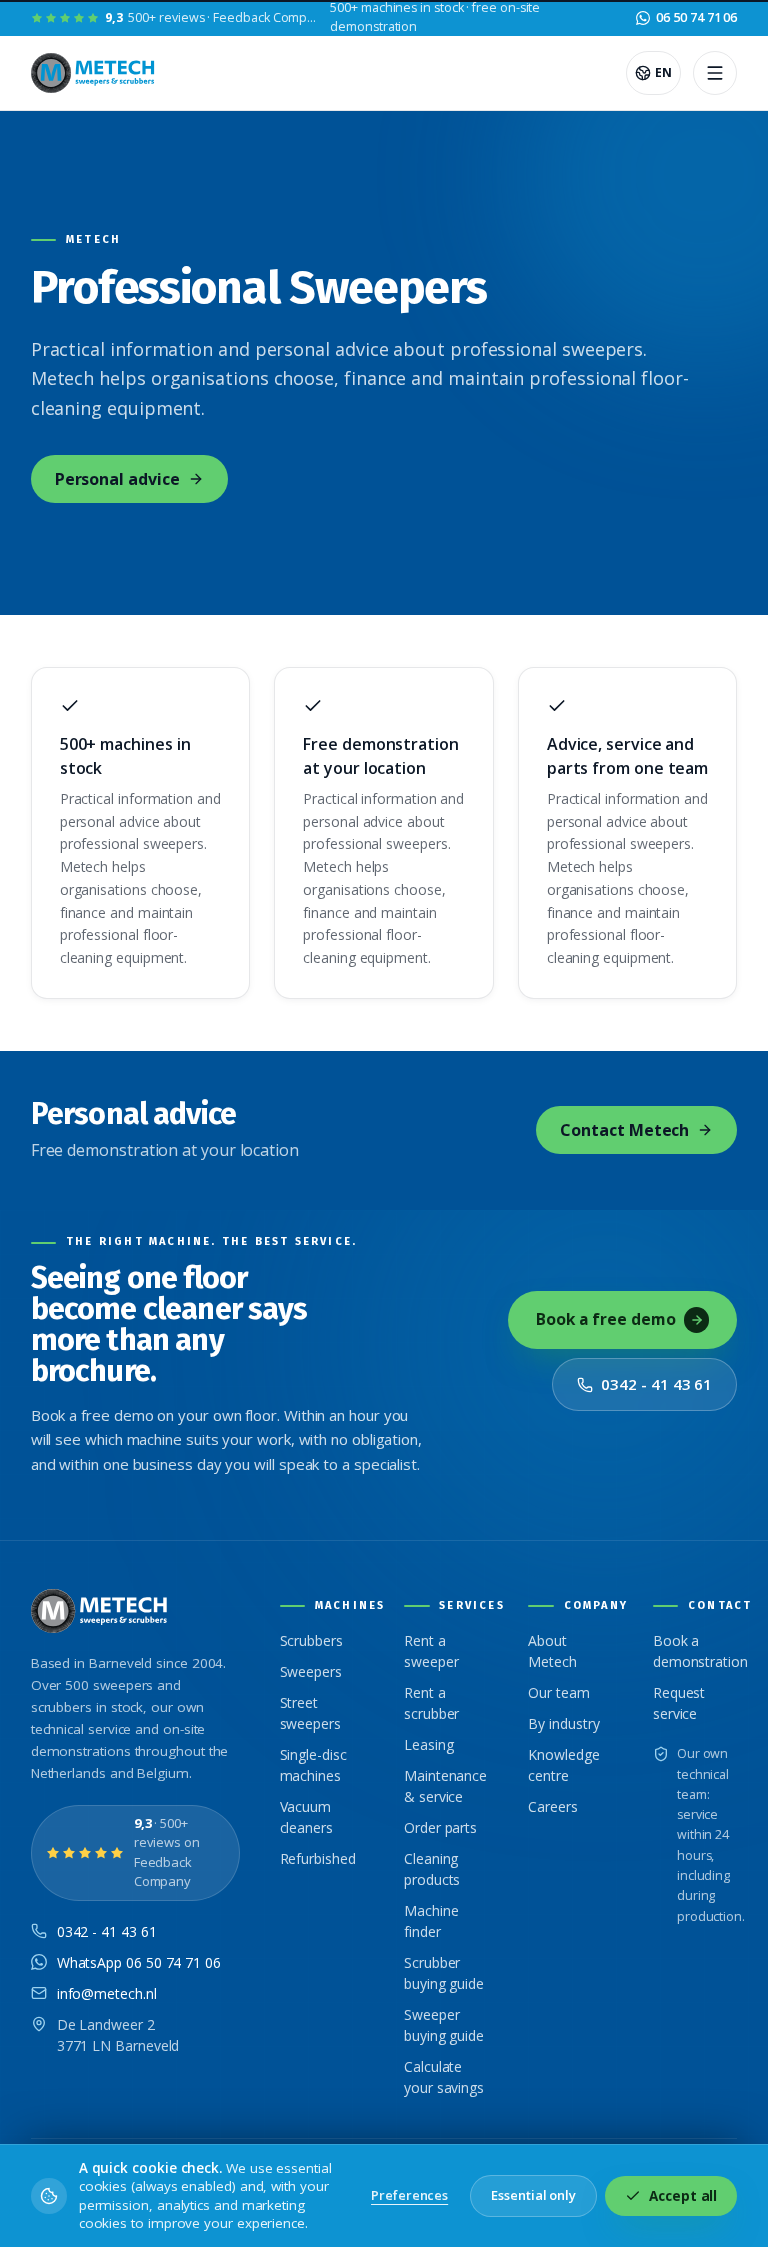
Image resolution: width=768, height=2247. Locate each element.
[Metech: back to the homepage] (94, 73)
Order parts (440, 1827)
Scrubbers (311, 1640)
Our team (558, 1692)
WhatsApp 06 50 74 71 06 (139, 1962)
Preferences (409, 2195)
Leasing (428, 1744)
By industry (563, 1723)
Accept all (683, 2196)
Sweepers (311, 1671)
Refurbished (318, 1858)
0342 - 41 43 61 (656, 1384)
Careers (552, 1806)
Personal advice (117, 479)
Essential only (533, 2195)
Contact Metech (624, 1130)
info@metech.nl (107, 1993)
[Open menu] (715, 73)
